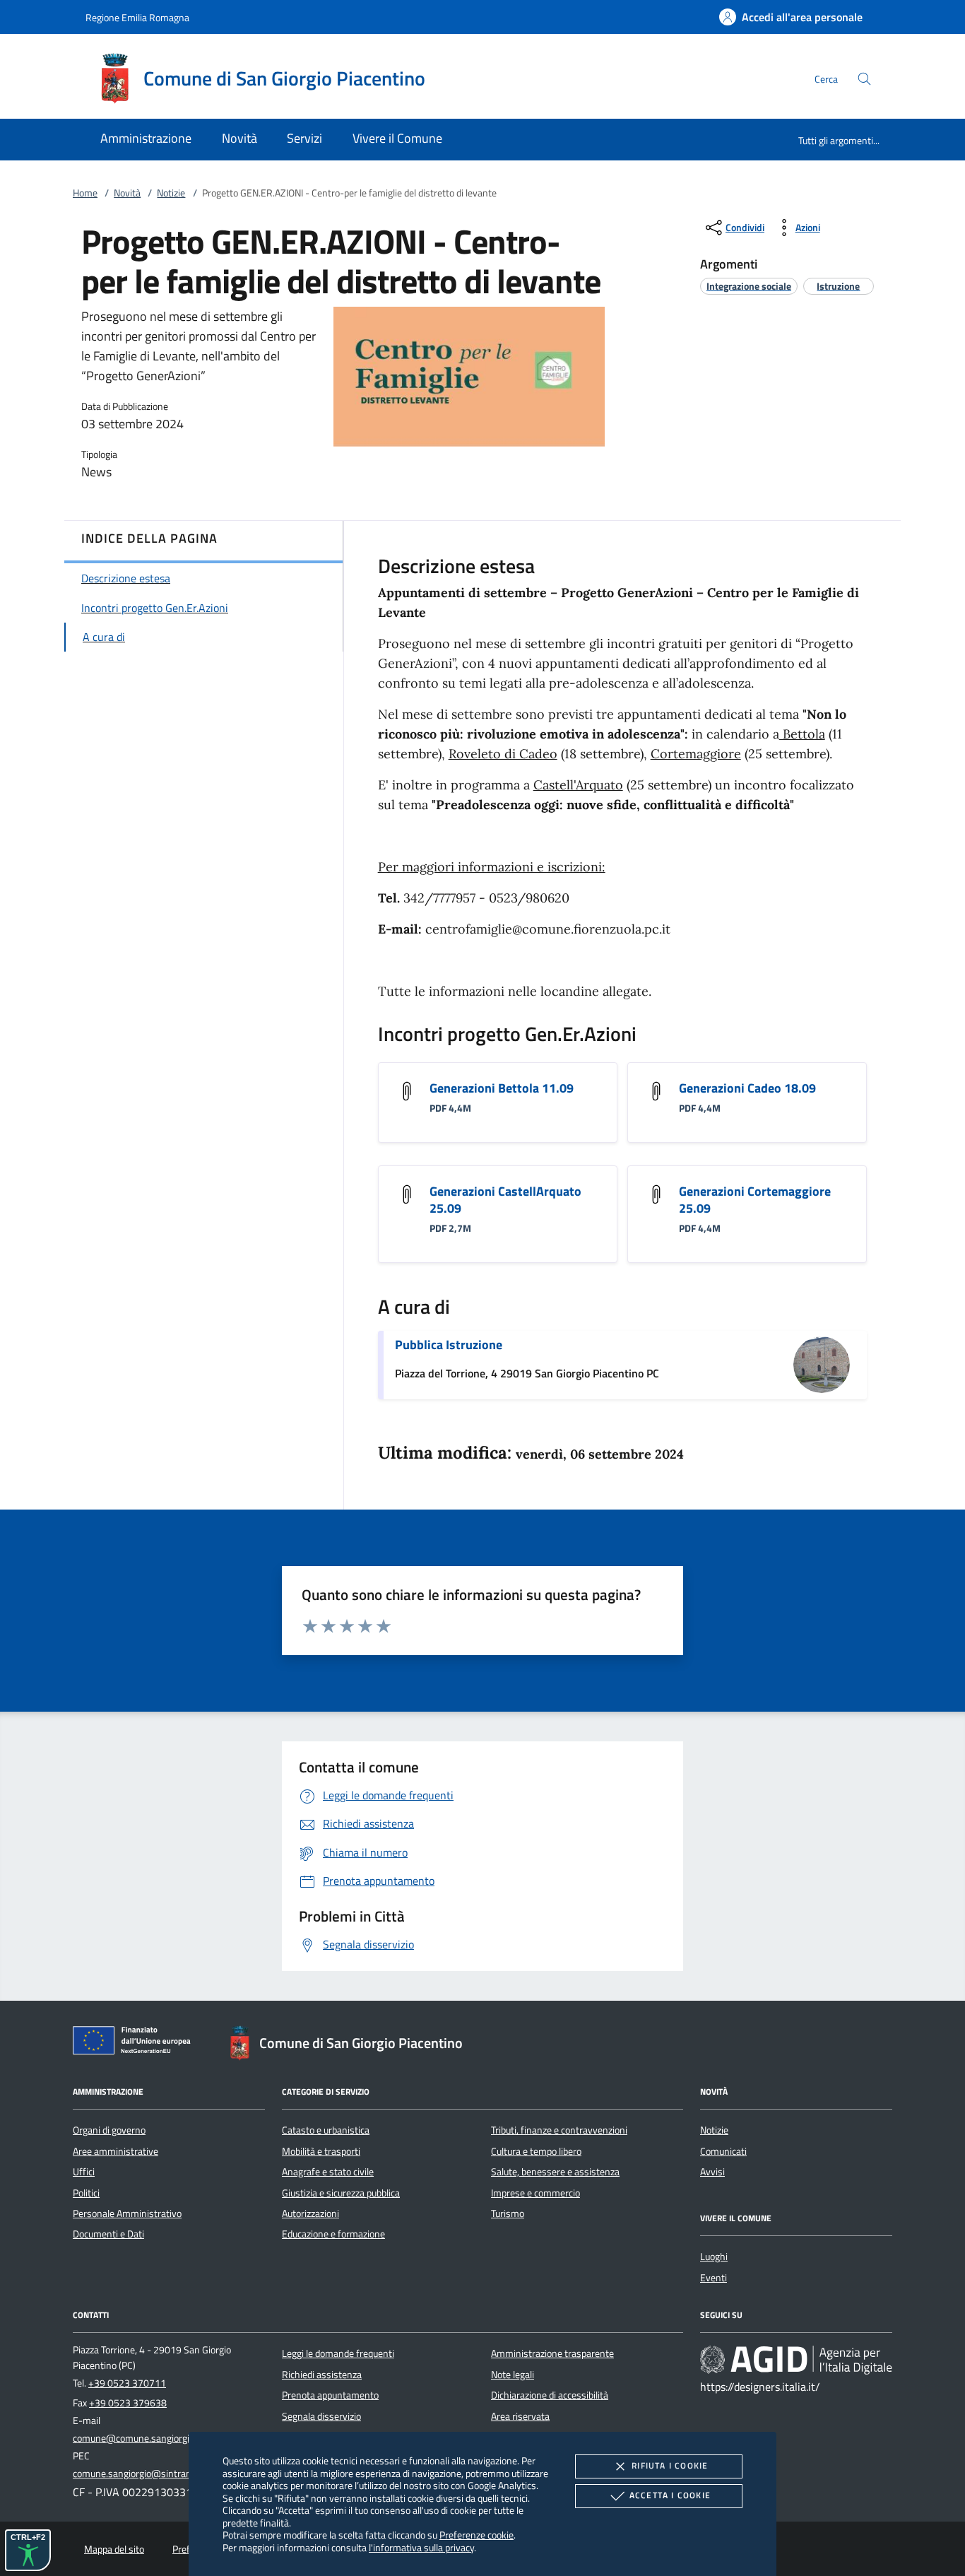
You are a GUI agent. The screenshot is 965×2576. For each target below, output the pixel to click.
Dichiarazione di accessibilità (550, 2395)
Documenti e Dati (108, 2234)
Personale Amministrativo (127, 2213)
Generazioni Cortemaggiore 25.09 (755, 1200)
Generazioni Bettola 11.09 (502, 1088)
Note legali (513, 2375)
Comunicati (723, 2151)
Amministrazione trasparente (552, 2353)
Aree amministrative (116, 2151)
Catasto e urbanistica (326, 2130)
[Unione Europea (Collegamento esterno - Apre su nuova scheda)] (136, 2043)
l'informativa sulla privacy (421, 2547)
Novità (127, 193)
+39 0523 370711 (127, 2383)
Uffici (84, 2172)
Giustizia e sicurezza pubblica (341, 2193)
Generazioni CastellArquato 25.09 (505, 1200)
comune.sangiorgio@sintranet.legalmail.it (160, 2474)
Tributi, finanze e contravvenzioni (559, 2130)
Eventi (714, 2278)
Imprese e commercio (535, 2193)
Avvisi (712, 2172)
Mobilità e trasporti (321, 2151)
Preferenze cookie (476, 2535)
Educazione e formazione (333, 2234)
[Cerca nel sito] (864, 79)
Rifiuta (670, 2465)
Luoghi (714, 2257)
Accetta (670, 2495)
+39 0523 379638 (128, 2403)
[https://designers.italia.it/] (796, 2360)
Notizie (171, 193)
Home (85, 193)
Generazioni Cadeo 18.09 (747, 1088)
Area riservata (520, 2416)
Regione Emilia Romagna (137, 17)
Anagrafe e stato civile (328, 2172)
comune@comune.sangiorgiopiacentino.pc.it (165, 2438)
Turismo (508, 2213)
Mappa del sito (114, 2549)
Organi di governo (109, 2130)
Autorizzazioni (310, 2213)
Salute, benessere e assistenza (555, 2172)
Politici (86, 2193)
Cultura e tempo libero (536, 2151)
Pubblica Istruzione (449, 1345)
